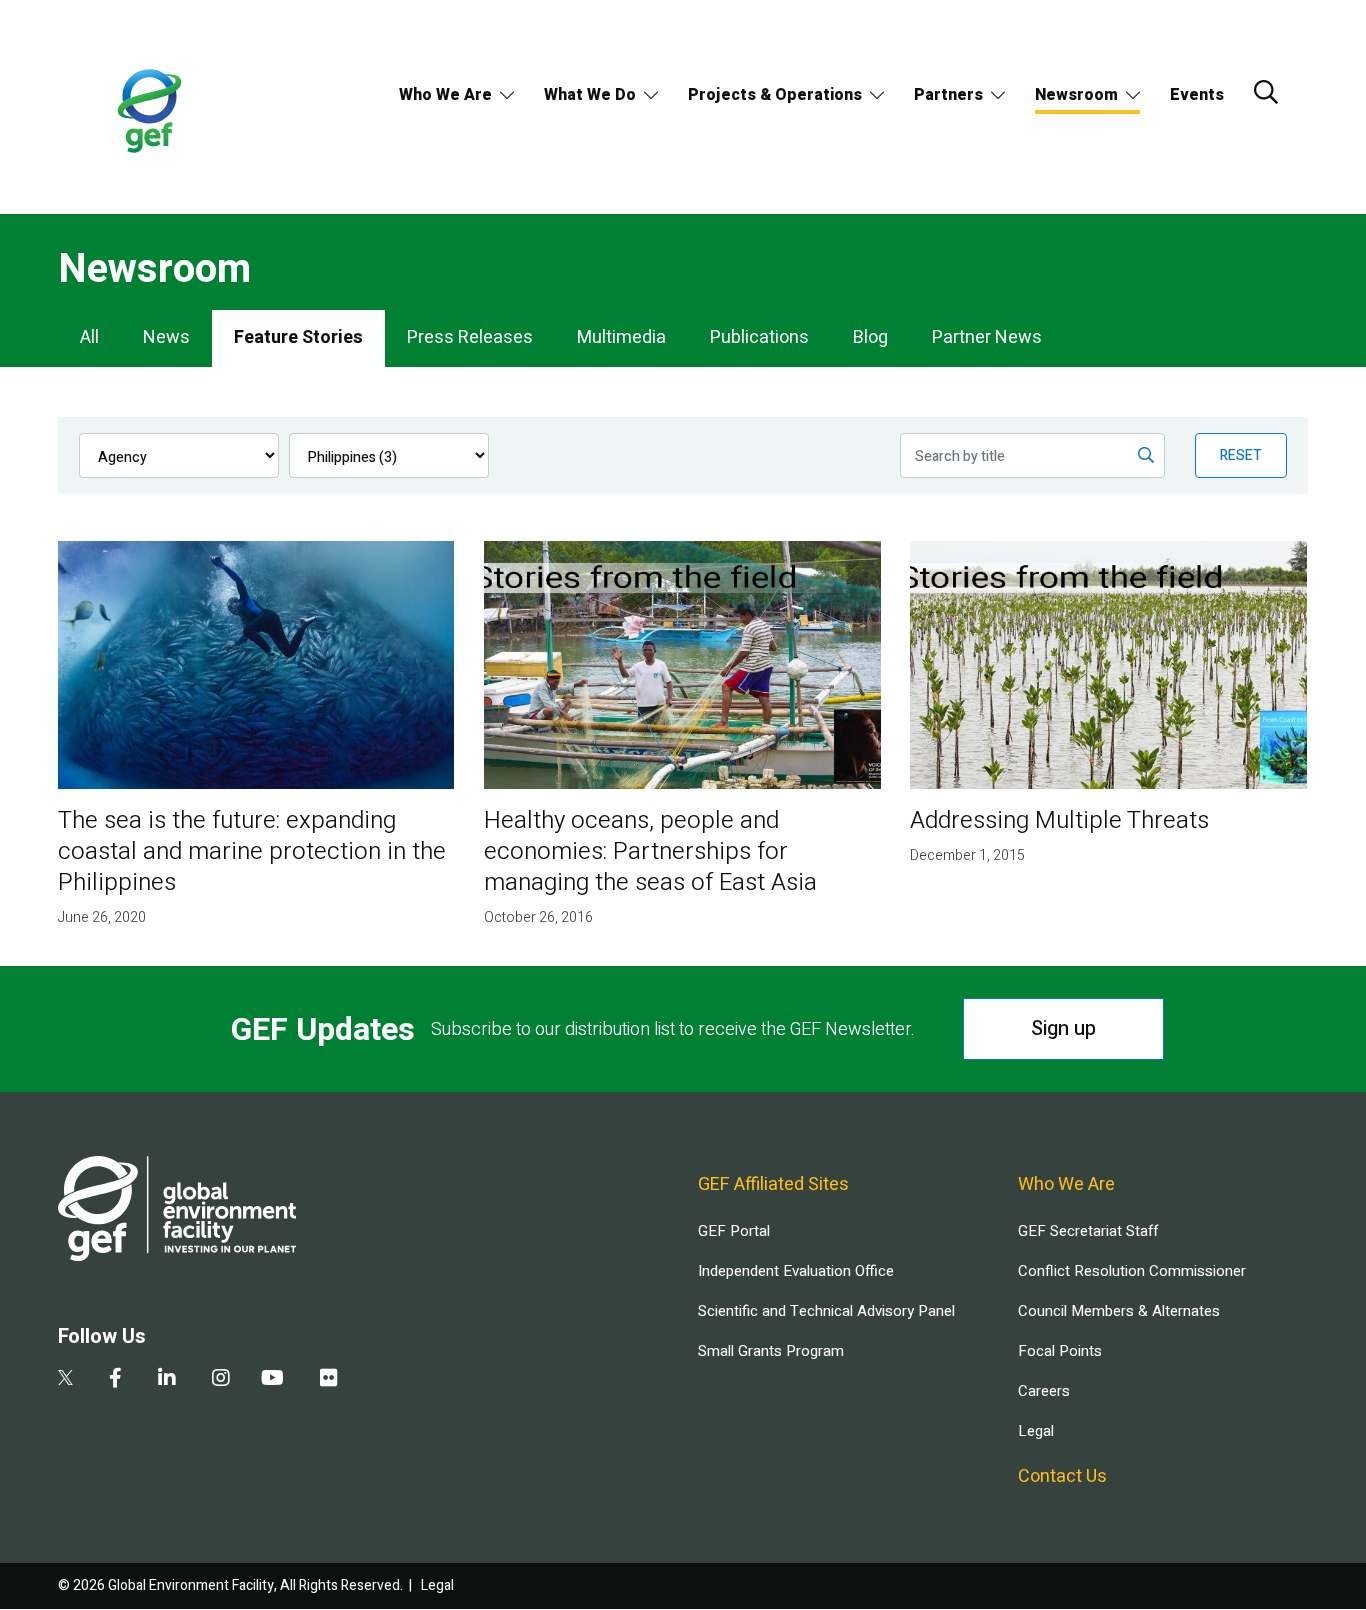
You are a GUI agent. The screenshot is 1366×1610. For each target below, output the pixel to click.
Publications (759, 337)
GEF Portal (734, 1231)
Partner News (987, 337)
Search (1266, 92)
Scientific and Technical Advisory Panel (826, 1311)
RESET (1241, 455)
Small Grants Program (771, 1351)
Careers (1044, 1391)
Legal (1036, 1431)
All (89, 337)
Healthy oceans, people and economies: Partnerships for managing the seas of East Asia (650, 851)
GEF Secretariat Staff (1088, 1231)
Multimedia (621, 337)
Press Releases (470, 337)
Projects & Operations (775, 95)
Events (1197, 95)
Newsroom (1076, 95)
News (166, 337)
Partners (948, 95)
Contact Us (1062, 1476)
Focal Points (1060, 1351)
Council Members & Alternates (1119, 1311)
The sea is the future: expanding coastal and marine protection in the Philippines (252, 851)
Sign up (1063, 1028)
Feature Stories (298, 337)
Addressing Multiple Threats (1059, 820)
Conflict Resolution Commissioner (1132, 1271)
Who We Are (445, 95)
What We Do (590, 95)
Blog (870, 337)
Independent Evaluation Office (796, 1271)
